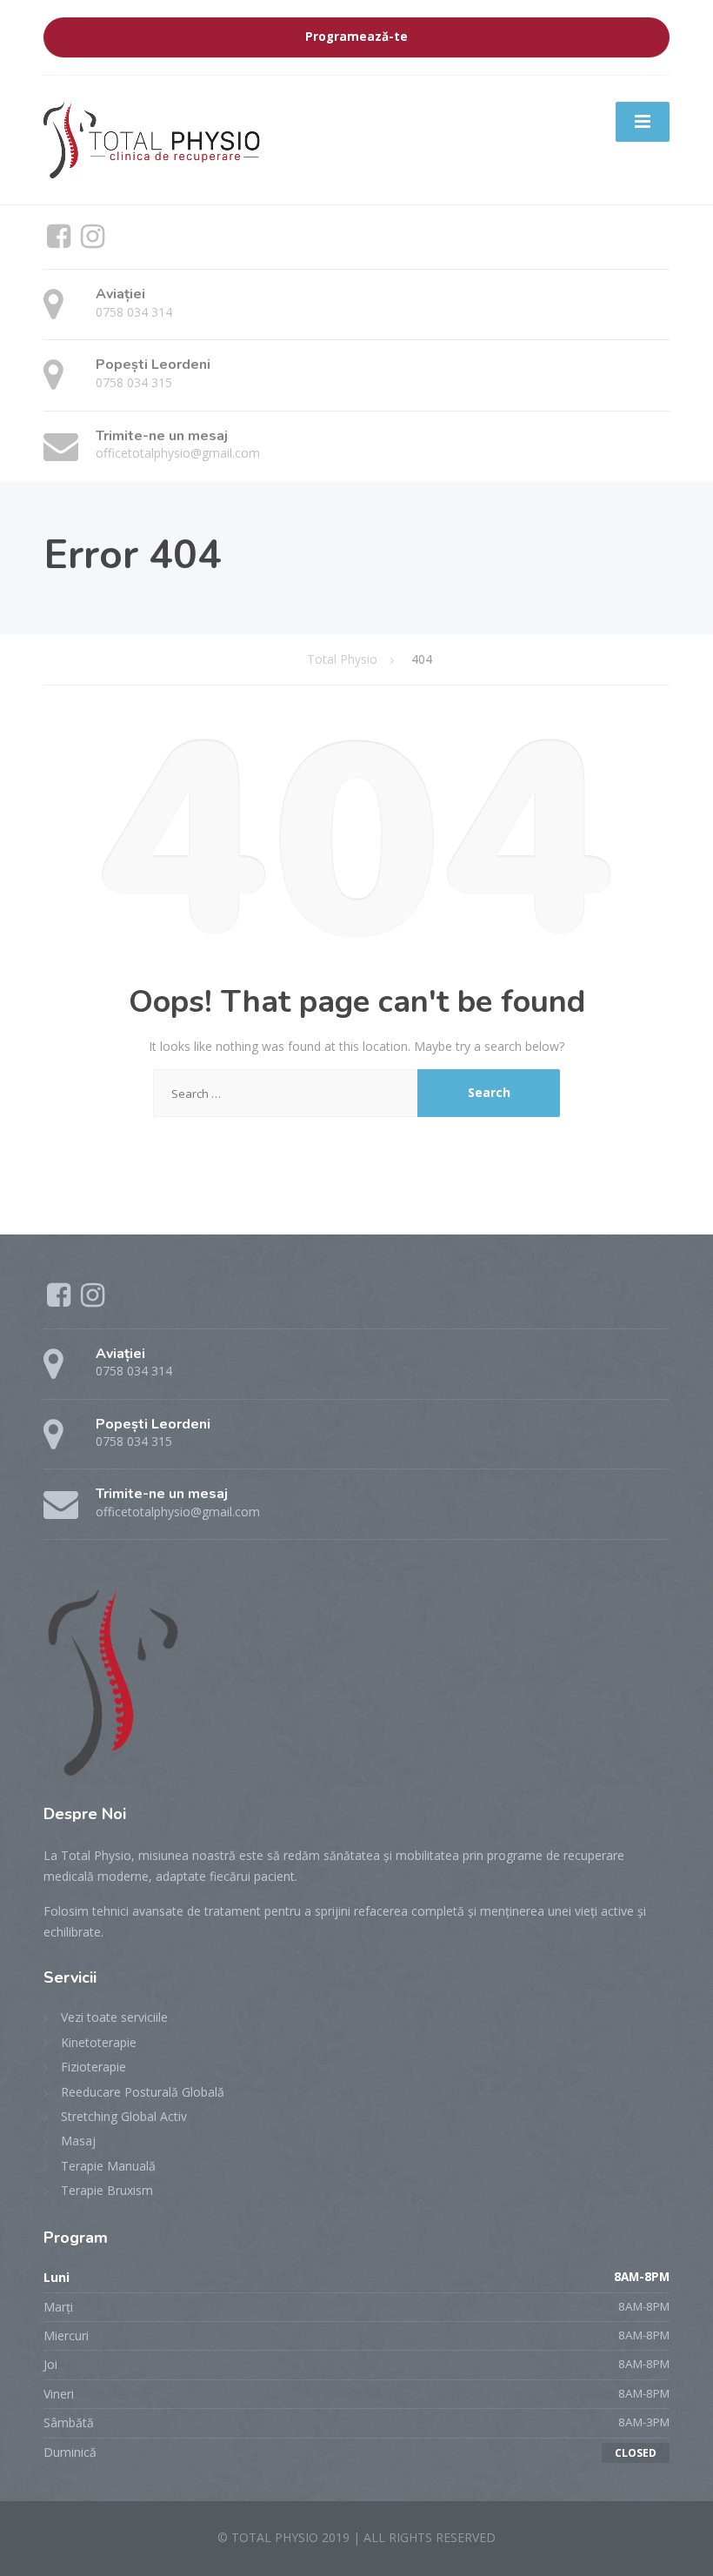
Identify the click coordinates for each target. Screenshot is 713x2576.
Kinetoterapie (99, 2042)
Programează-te (356, 37)
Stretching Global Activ (124, 2116)
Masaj (78, 2141)
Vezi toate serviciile (114, 2017)
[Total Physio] (153, 138)
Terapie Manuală (108, 2166)
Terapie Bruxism (107, 2190)
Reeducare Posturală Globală (143, 2092)
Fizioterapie (93, 2067)
